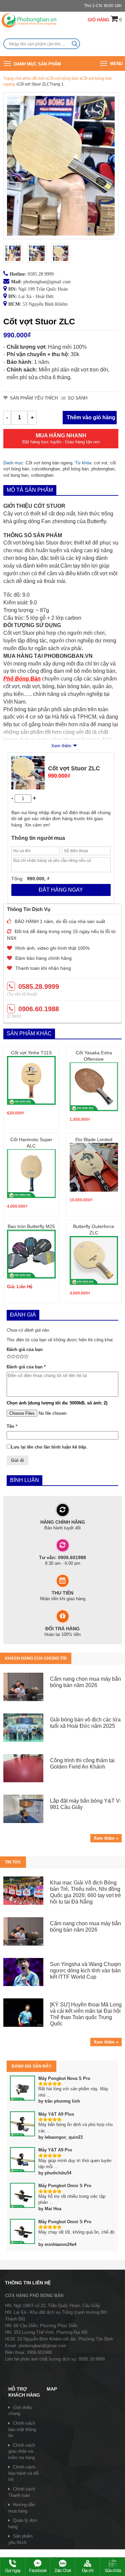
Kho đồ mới (34, 79)
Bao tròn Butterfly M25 (31, 1226)
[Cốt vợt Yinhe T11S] (31, 1080)
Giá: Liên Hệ (20, 1287)
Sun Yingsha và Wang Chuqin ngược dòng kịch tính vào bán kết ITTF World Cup (85, 1971)
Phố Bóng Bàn (22, 679)
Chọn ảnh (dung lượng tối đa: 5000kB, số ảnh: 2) (57, 1403)
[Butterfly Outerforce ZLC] (94, 1260)
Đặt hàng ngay (61, 890)
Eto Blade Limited (94, 1140)
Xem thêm (61, 746)
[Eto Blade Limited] (94, 1167)
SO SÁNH (77, 398)
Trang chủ (12, 79)
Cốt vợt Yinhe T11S (31, 1053)
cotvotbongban (46, 469)
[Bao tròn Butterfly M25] (31, 1254)
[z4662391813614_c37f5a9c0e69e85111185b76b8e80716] (37, 253)
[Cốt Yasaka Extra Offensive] (94, 1087)
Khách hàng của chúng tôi (36, 1658)
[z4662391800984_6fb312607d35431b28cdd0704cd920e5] (61, 253)
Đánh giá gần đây (31, 2066)
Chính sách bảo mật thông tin (22, 2429)
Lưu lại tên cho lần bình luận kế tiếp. (49, 1447)
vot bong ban (16, 475)
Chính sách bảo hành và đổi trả (24, 2473)
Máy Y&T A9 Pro (55, 2150)
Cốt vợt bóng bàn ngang (49, 463)
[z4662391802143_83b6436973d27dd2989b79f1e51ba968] (13, 253)
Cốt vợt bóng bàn (63, 79)
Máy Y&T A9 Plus (56, 2114)
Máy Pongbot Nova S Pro (64, 2078)
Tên (12, 1426)
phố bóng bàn (76, 469)
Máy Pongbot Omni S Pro (65, 2186)
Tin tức (13, 1862)
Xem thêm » (106, 1838)
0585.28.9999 (41, 274)
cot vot (101, 463)
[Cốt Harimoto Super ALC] (31, 1174)
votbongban (42, 475)
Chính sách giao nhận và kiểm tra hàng (22, 2451)
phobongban (103, 469)
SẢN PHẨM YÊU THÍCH (34, 398)
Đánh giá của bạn (25, 1349)
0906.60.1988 (39, 1009)
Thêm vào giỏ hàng (91, 417)
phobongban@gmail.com (47, 282)
